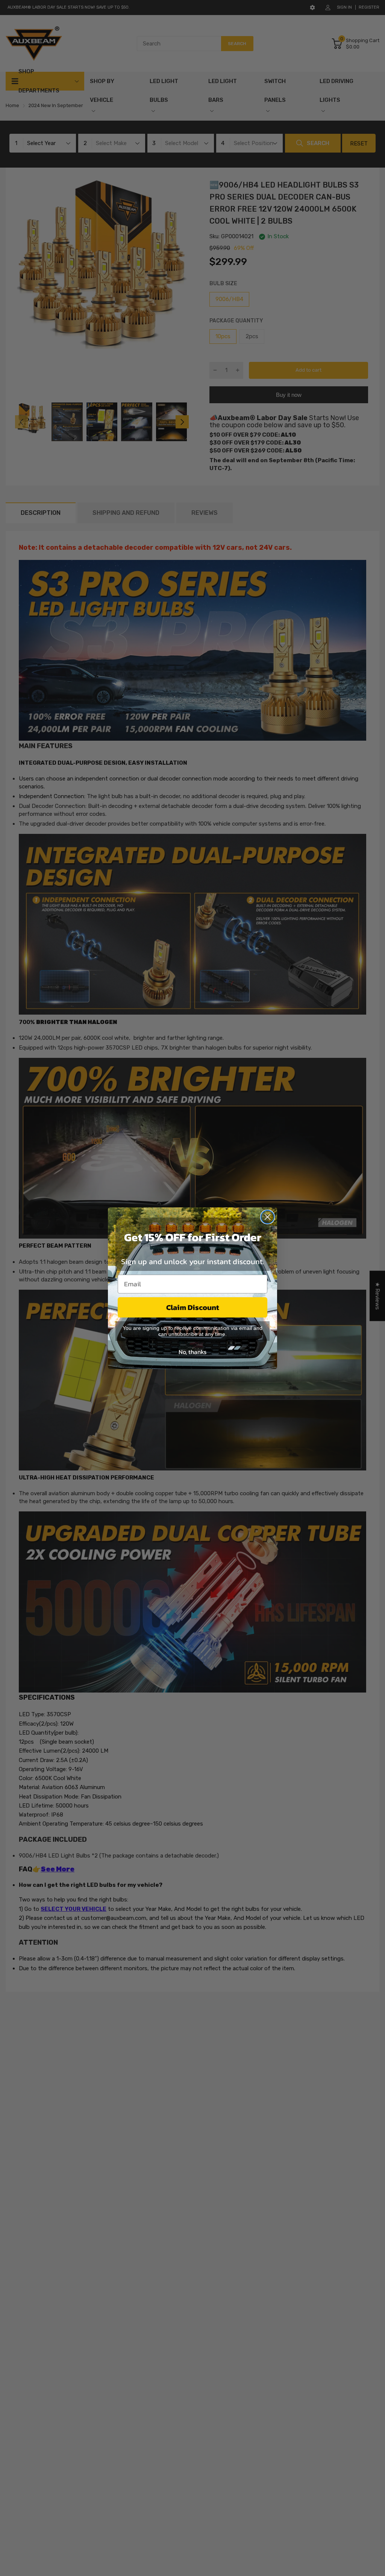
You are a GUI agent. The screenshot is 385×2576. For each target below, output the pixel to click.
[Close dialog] (268, 1217)
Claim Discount (193, 1307)
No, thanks (192, 1352)
